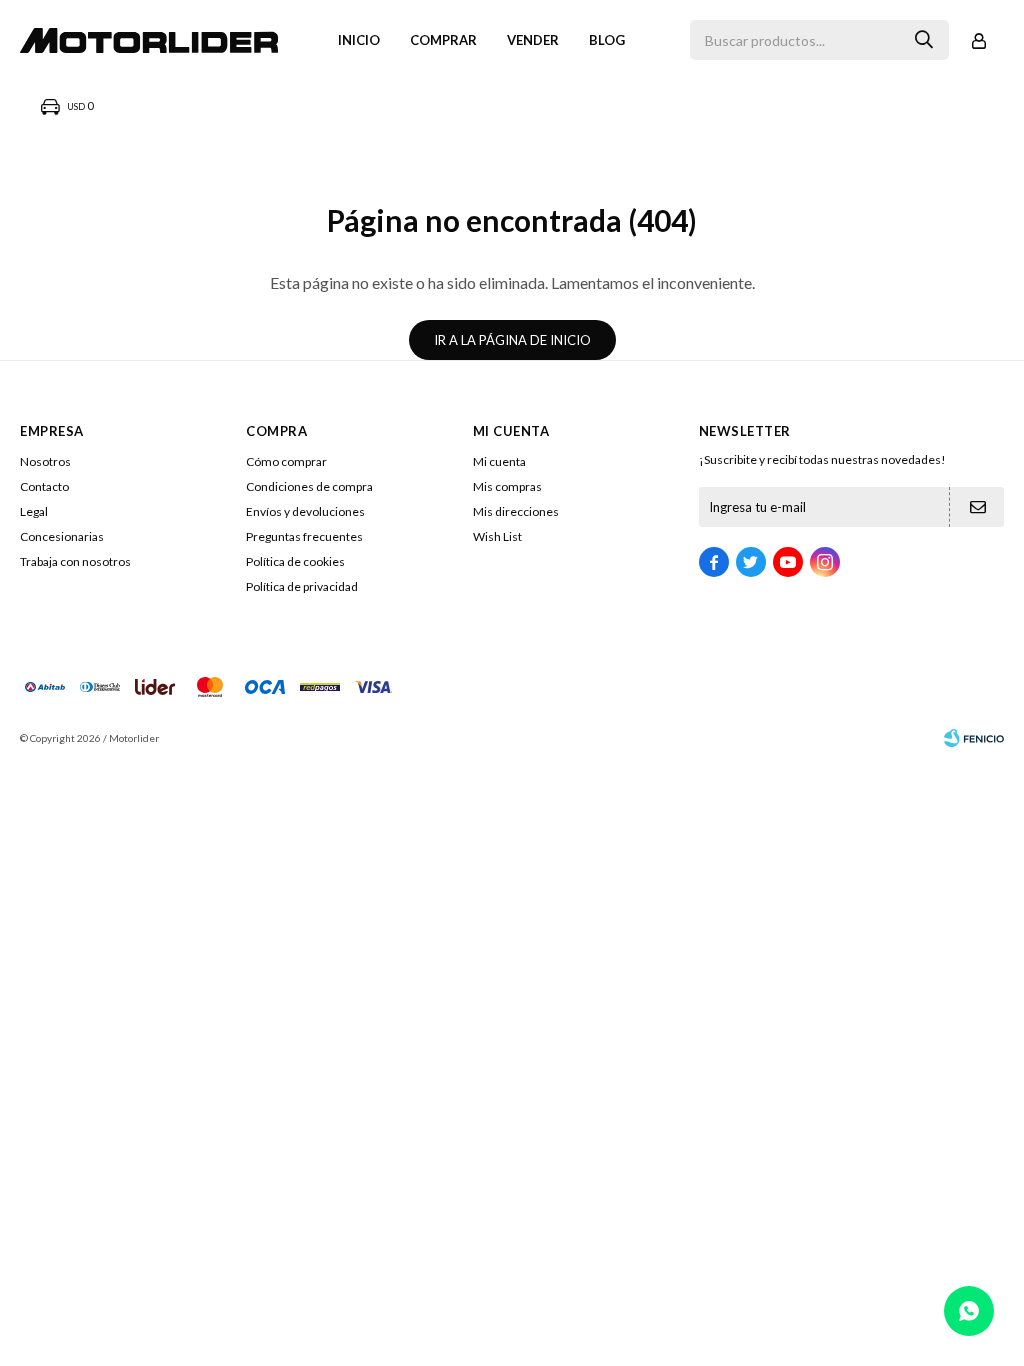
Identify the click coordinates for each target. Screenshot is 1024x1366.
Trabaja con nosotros (75, 561)
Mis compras (507, 486)
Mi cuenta (499, 461)
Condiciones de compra (309, 486)
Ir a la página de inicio (512, 340)
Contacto (44, 486)
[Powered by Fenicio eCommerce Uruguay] (974, 738)
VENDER (533, 40)
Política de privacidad (302, 586)
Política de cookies (295, 561)
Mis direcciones (516, 511)
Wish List (497, 536)
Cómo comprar (286, 461)
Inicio (359, 40)
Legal (34, 511)
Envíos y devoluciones (305, 511)
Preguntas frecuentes (304, 536)
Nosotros (45, 461)
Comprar (443, 40)
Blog (607, 40)
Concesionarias (62, 536)
